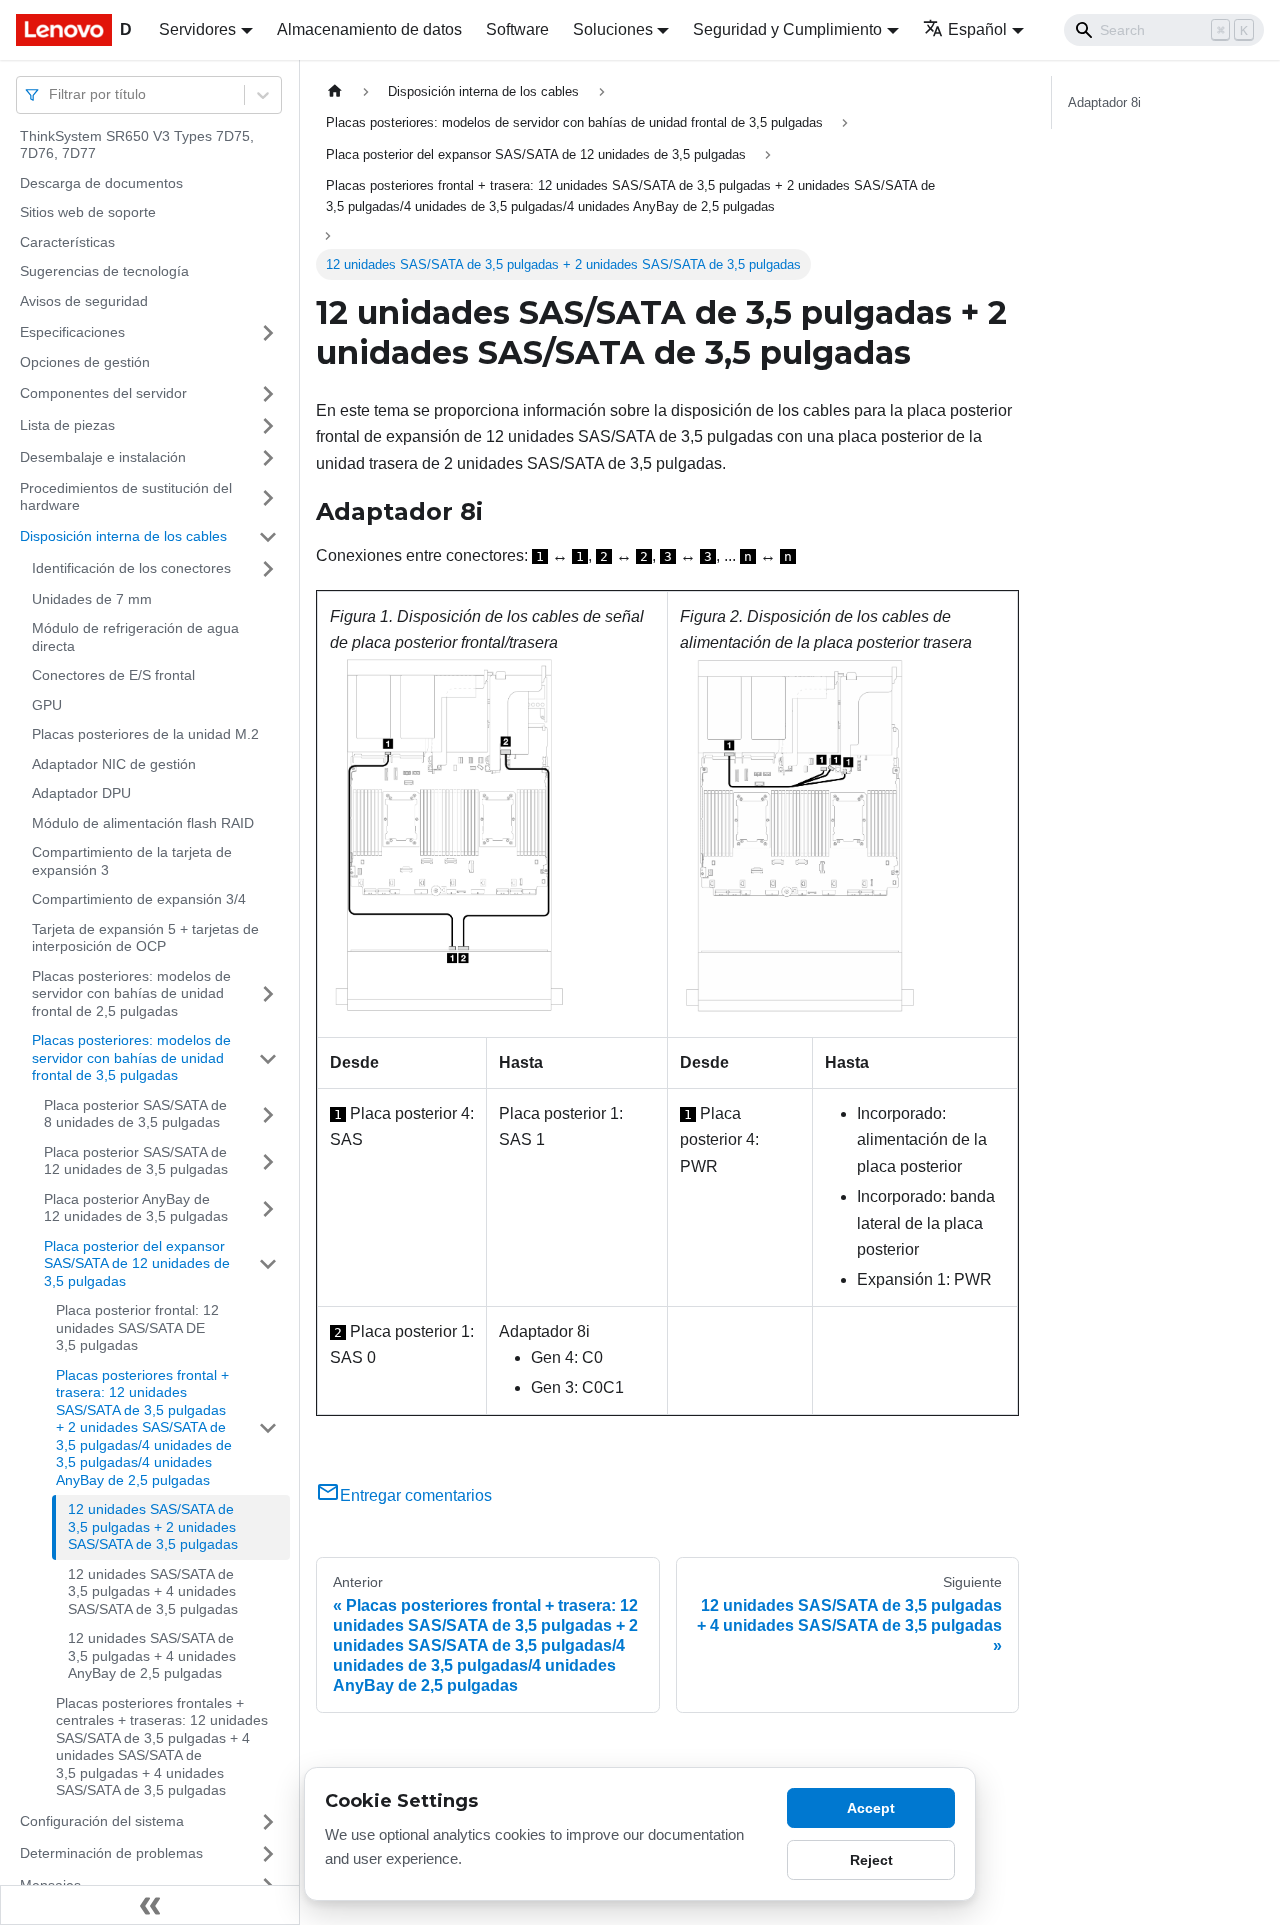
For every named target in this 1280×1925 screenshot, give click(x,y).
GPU (47, 705)
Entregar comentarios (416, 1495)
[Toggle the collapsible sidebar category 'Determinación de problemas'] (268, 1854)
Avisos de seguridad (84, 301)
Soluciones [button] (613, 29)
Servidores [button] (197, 29)
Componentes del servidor (103, 393)
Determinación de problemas (111, 1853)
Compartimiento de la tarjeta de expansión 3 (132, 862)
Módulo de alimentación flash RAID (143, 823)
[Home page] (335, 91)
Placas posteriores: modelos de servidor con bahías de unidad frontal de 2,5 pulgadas (131, 993)
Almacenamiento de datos (369, 29)
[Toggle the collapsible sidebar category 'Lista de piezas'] (268, 426)
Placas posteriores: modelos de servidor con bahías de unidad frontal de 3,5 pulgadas (131, 1058)
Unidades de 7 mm (92, 599)
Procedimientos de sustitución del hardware (126, 497)
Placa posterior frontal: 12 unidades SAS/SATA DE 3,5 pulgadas (137, 1328)
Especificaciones (72, 332)
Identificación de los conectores (131, 568)
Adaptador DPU (81, 794)
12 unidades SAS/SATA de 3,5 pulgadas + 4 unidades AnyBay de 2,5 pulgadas (152, 1656)
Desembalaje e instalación (103, 457)
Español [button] (977, 29)
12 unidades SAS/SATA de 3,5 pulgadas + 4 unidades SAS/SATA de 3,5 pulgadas (153, 1591)
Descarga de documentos (101, 183)
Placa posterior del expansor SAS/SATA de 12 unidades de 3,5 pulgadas (137, 1263)
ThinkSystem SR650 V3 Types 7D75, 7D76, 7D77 (137, 145)
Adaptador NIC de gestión (114, 764)
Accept (871, 1808)
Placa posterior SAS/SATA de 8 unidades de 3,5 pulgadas (135, 1114)
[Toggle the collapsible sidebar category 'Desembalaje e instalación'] (268, 458)
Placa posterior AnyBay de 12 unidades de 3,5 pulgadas (136, 1208)
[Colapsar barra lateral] (150, 1905)
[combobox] (51, 94)
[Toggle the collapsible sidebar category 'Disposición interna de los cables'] (268, 537)
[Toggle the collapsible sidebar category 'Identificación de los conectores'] (268, 569)
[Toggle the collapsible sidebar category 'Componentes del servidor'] (268, 394)
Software (517, 29)
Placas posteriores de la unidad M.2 (145, 735)
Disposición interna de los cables (123, 536)
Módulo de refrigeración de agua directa (135, 638)
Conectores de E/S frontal (113, 676)
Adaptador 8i (1104, 102)
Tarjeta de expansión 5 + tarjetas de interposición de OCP (145, 938)
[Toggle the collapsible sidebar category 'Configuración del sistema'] (268, 1822)
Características (67, 242)
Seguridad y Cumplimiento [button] (787, 29)
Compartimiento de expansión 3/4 (139, 900)
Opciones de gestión (85, 363)
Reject (871, 1860)
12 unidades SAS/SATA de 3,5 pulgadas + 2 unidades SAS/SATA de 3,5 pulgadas (153, 1527)
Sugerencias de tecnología (104, 272)
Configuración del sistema (102, 1821)
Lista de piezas (67, 425)
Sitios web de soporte (88, 213)
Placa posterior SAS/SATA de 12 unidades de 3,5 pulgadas (136, 1161)
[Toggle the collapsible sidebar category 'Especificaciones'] (268, 333)
